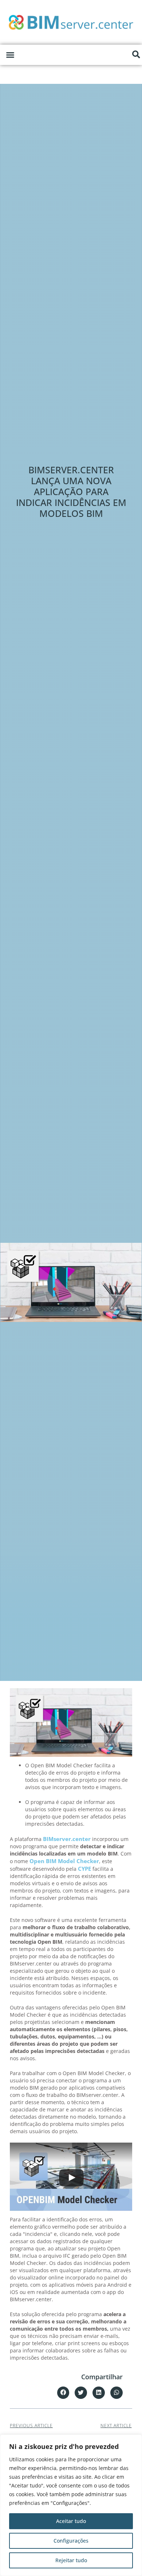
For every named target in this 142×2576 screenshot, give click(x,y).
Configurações (71, 2541)
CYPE (85, 1869)
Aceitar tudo (71, 2521)
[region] (71, 2505)
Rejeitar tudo (71, 2560)
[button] (10, 55)
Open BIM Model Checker (64, 1861)
